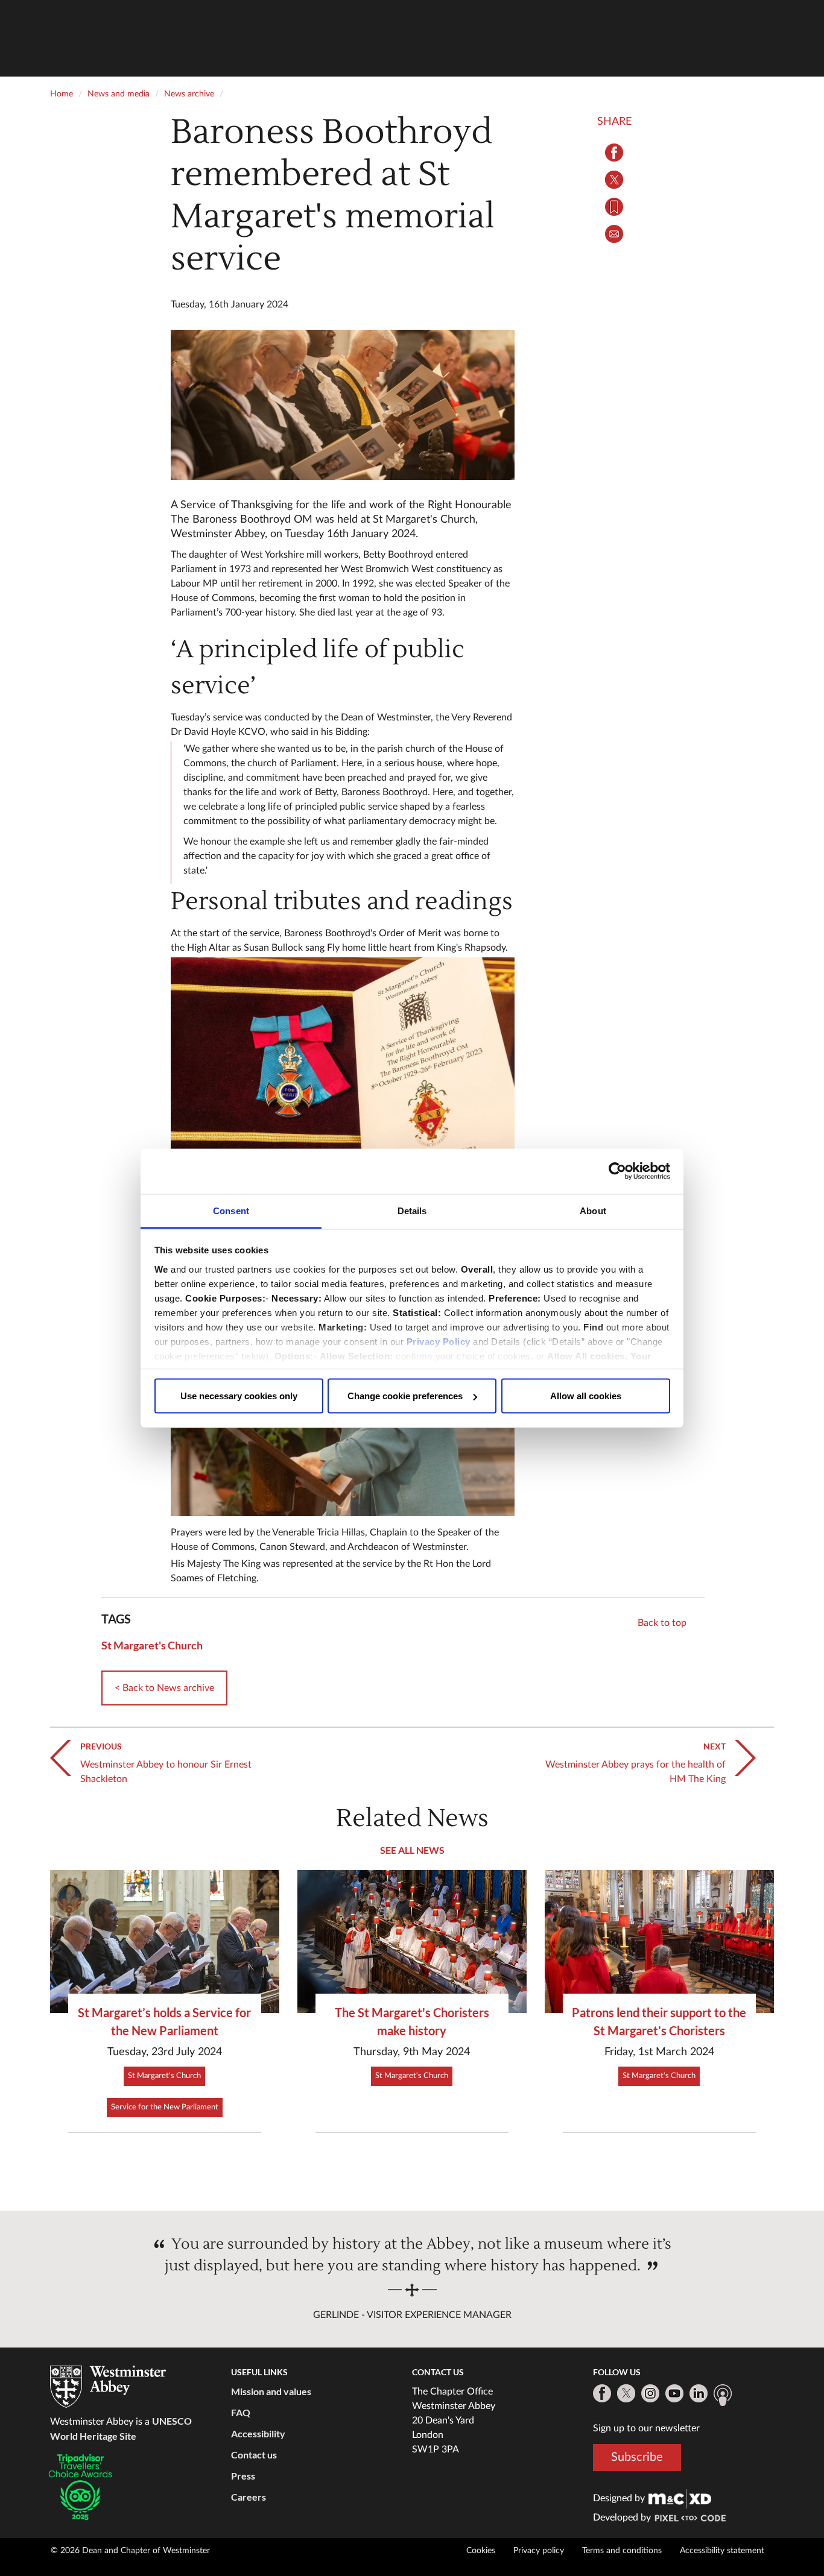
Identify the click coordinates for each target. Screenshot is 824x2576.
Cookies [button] (481, 2551)
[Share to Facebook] (614, 153)
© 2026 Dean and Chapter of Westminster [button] (130, 2551)
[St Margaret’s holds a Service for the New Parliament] (165, 1941)
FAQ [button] (241, 2412)
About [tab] (593, 1210)
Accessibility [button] (258, 2433)
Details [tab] (412, 1210)
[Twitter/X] (626, 2393)
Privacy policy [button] (539, 2551)
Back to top (662, 1623)
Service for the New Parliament (165, 2107)
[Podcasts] (723, 2395)
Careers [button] (249, 2497)
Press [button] (243, 2476)
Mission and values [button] (271, 2391)
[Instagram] (650, 2393)
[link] (680, 2498)
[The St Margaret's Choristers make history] (412, 1941)
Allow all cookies (586, 1396)
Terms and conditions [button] (622, 2551)
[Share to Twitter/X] (614, 180)
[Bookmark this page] (614, 207)
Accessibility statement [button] (722, 2551)
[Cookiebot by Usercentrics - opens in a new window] (617, 1171)
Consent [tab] (231, 1210)
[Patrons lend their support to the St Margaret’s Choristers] (659, 1941)
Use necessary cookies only (239, 1396)
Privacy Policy (439, 1341)
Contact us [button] (254, 2455)
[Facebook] (602, 2393)
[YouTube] (674, 2393)
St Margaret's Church (152, 1645)
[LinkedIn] (699, 2393)
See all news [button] (412, 1850)
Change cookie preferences (405, 1396)
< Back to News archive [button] (164, 1688)
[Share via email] (614, 234)
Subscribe (637, 2457)
